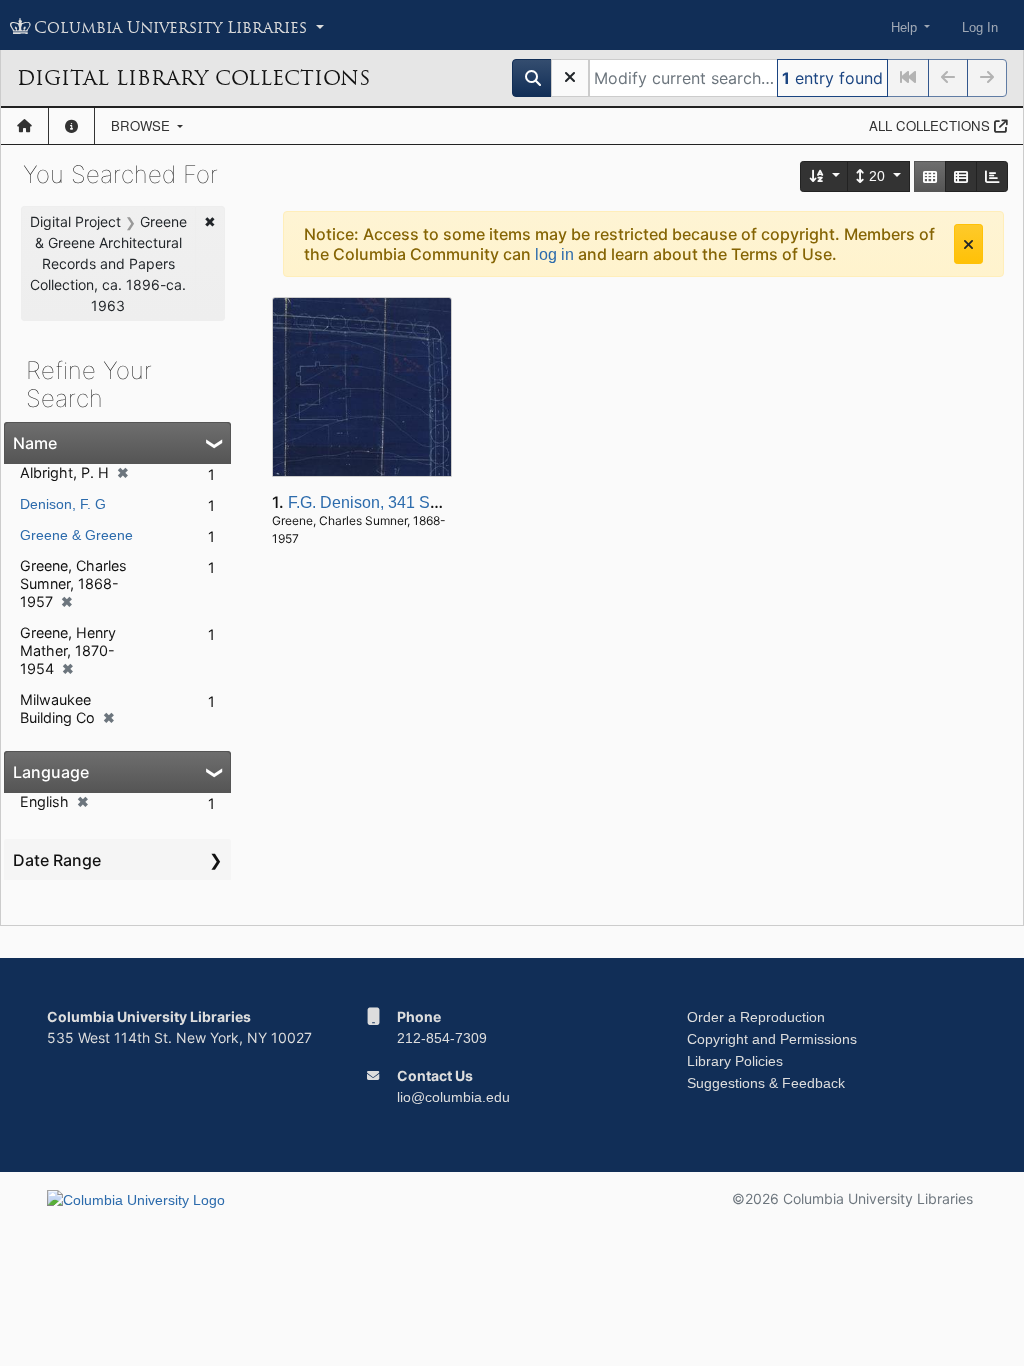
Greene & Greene (76, 535)
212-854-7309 (442, 1038)
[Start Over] (570, 78)
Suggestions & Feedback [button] (766, 1083)
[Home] (24, 126)
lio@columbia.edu (453, 1097)
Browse (142, 125)
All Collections (931, 125)
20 (877, 176)
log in (554, 254)
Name (35, 443)
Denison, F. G (63, 504)
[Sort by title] (825, 176)
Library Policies (735, 1061)
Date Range (57, 860)
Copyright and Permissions (772, 1039)
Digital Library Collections (193, 78)
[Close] (968, 244)
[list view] (961, 176)
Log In (980, 27)
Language (51, 772)
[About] (71, 126)
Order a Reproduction (756, 1017)
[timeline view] (992, 176)
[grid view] (930, 176)
